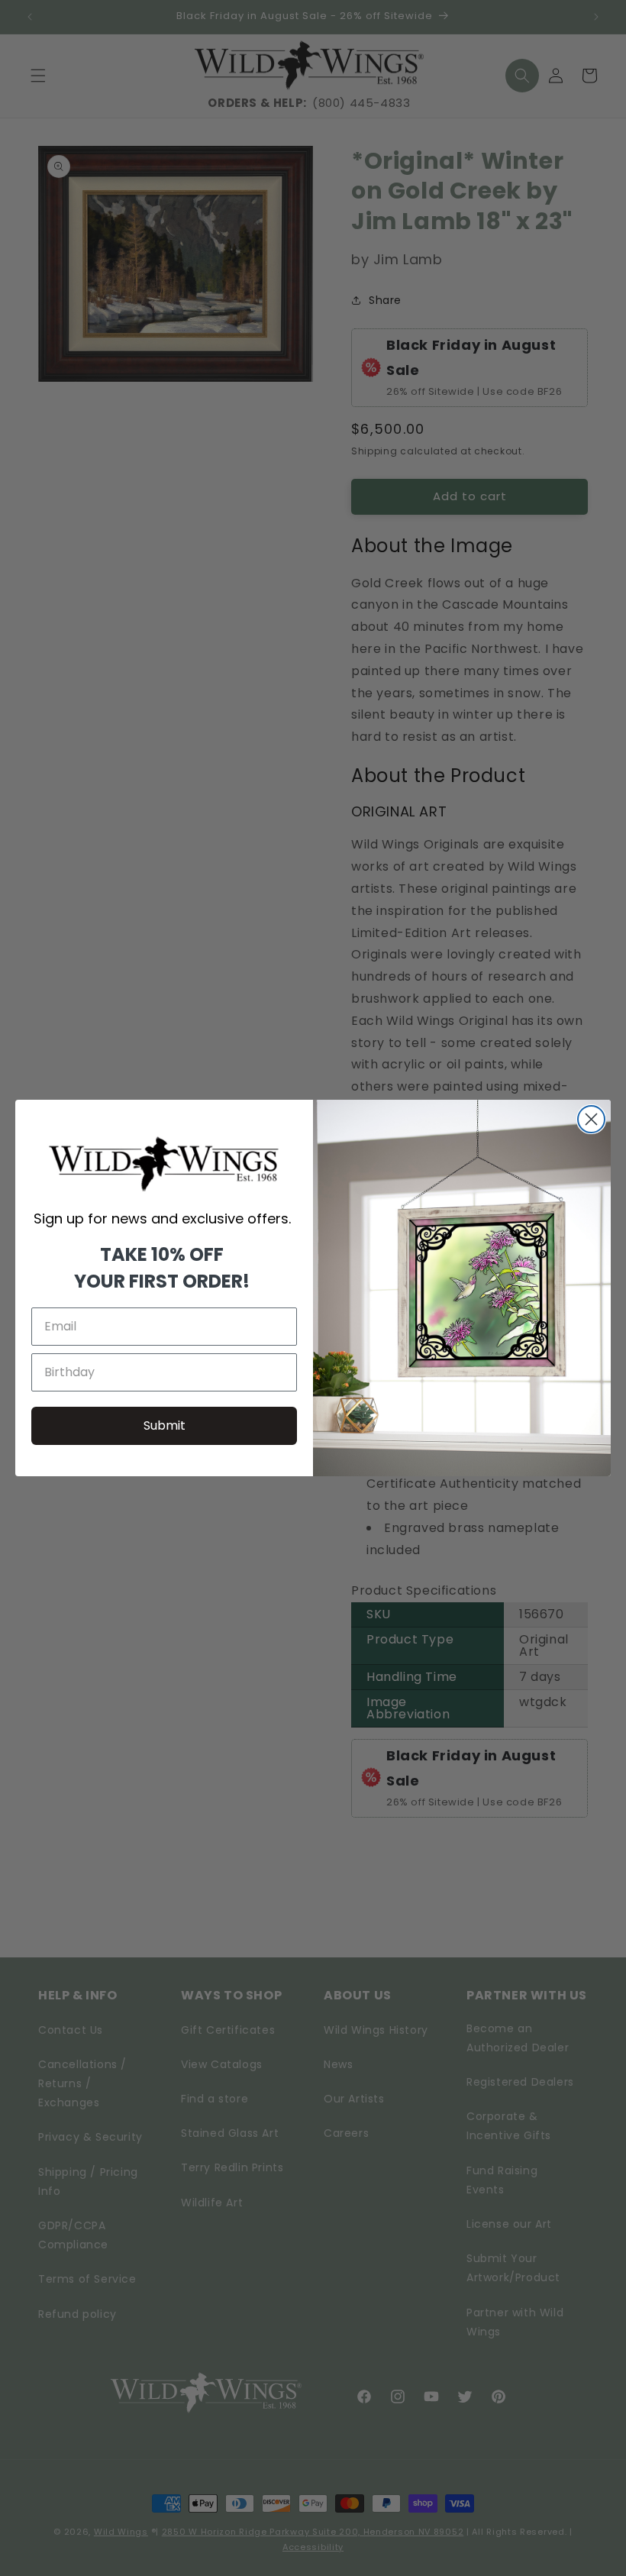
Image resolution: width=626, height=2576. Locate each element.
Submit (165, 1425)
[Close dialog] (591, 1119)
